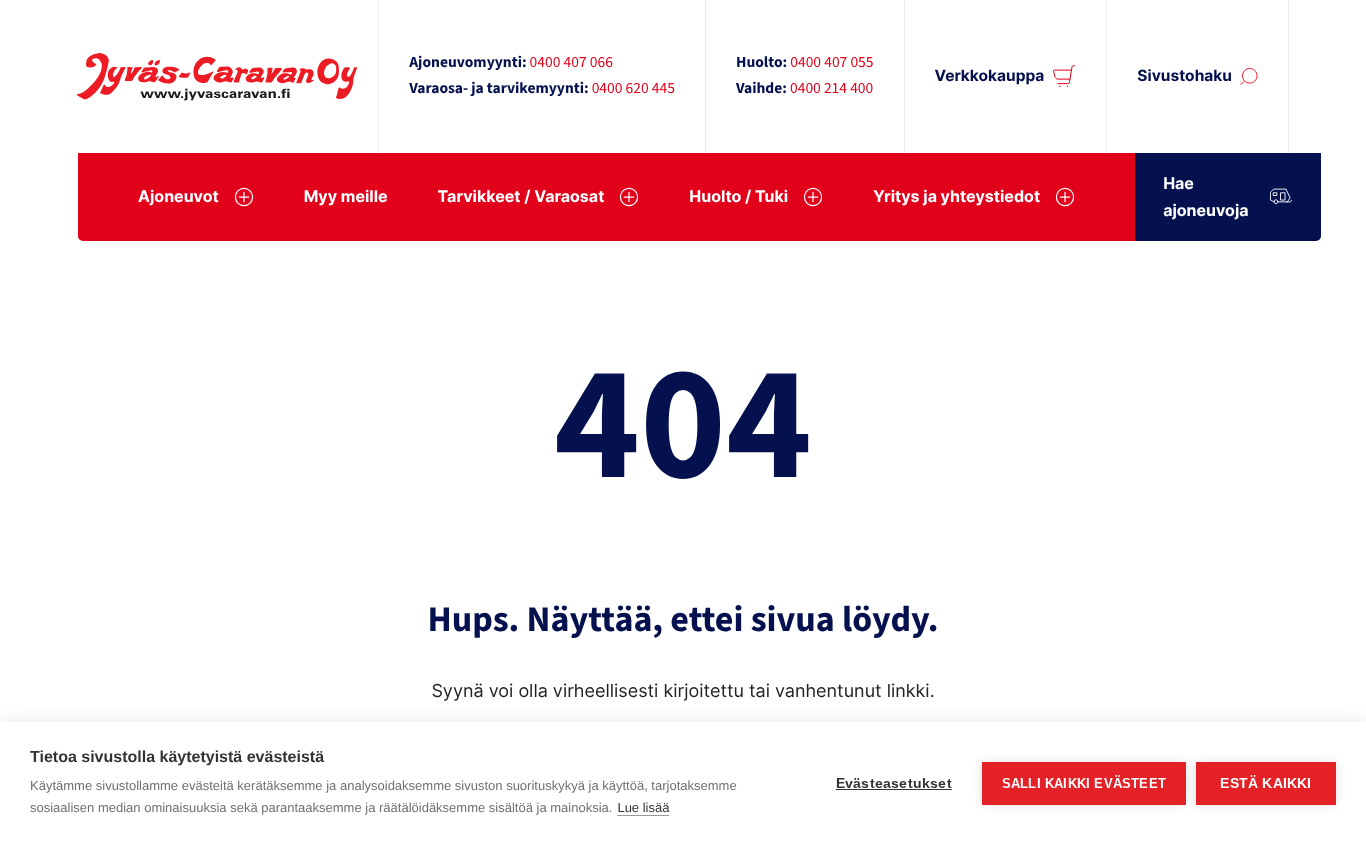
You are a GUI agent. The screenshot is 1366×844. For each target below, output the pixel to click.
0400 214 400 (831, 89)
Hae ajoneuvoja (1205, 196)
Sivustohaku (1184, 75)
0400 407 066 (571, 63)
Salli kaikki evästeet (1084, 783)
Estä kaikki (1265, 783)
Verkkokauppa (990, 75)
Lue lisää (643, 807)
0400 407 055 (831, 63)
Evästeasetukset (894, 783)
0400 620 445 (633, 89)
